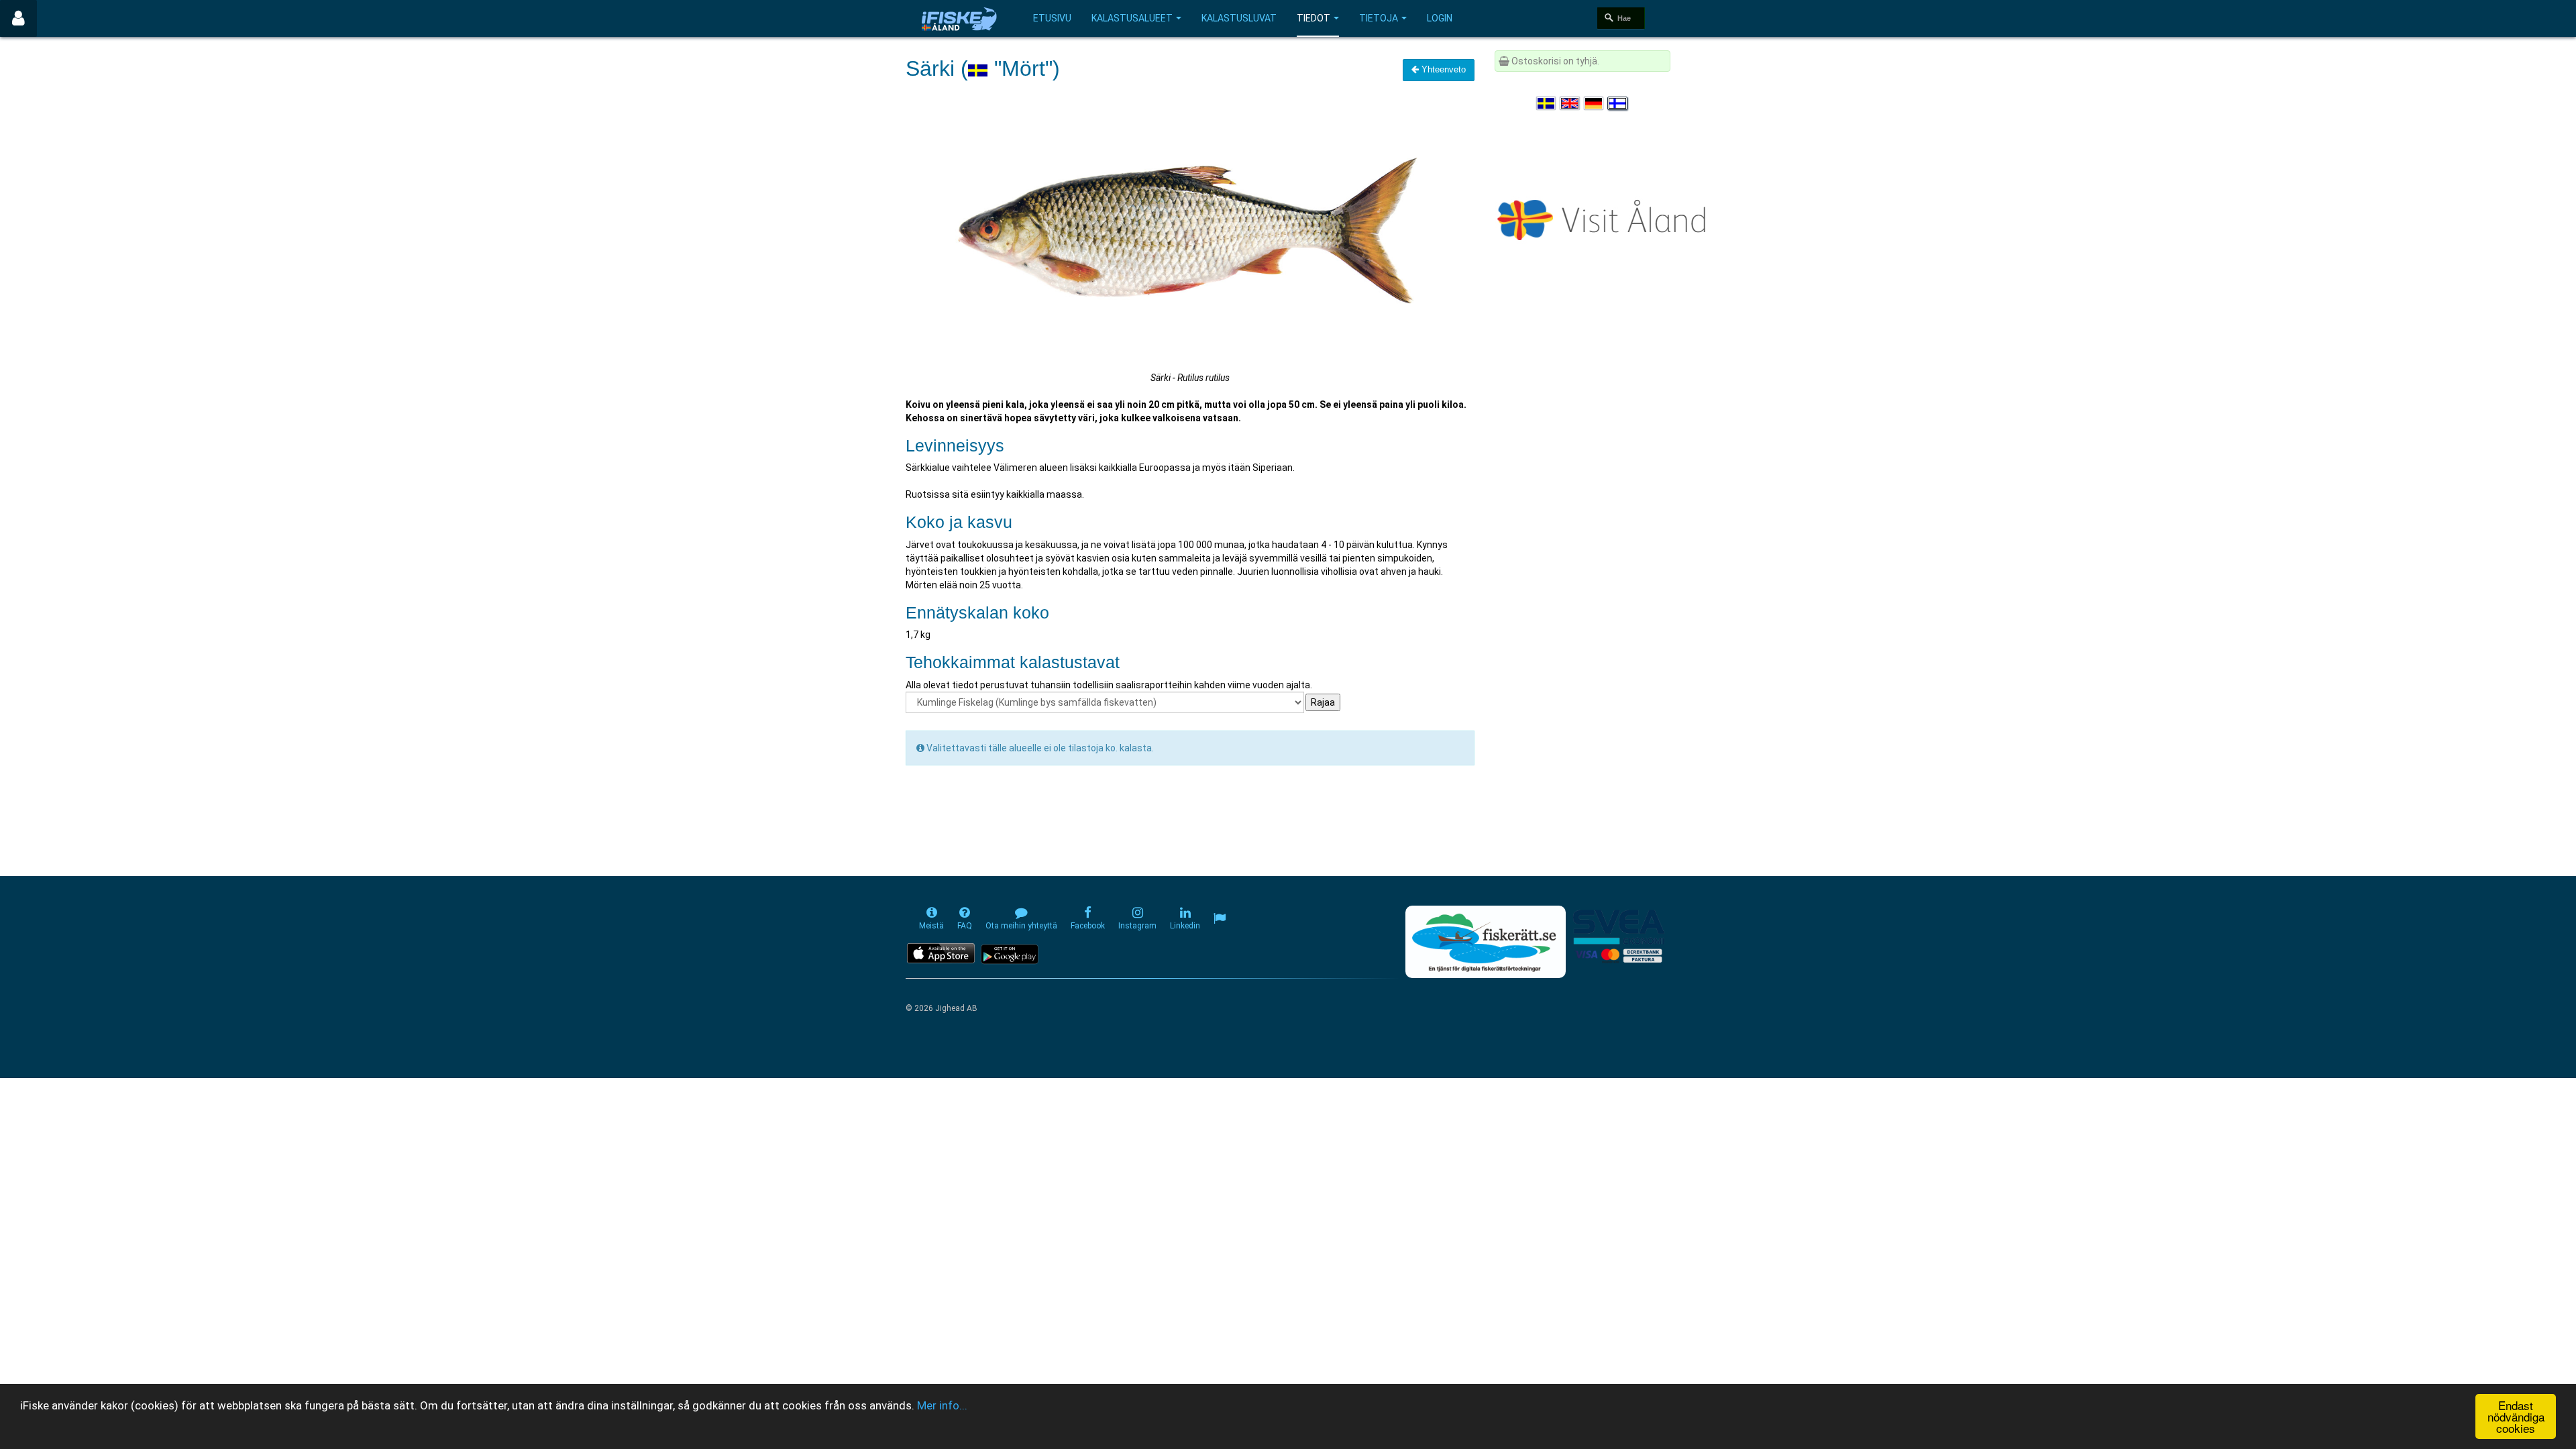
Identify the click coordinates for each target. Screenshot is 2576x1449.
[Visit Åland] (1604, 217)
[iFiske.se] (959, 18)
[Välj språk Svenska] (1547, 103)
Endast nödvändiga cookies (2516, 1416)
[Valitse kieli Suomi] (1618, 103)
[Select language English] (1570, 103)
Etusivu (1052, 18)
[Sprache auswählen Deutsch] (1595, 103)
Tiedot (1313, 18)
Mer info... (942, 1405)
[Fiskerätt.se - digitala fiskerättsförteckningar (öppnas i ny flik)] (1485, 942)
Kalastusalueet (1132, 18)
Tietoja (1379, 18)
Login (1440, 18)
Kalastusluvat (1239, 18)
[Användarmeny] (18, 18)
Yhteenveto (1442, 69)
